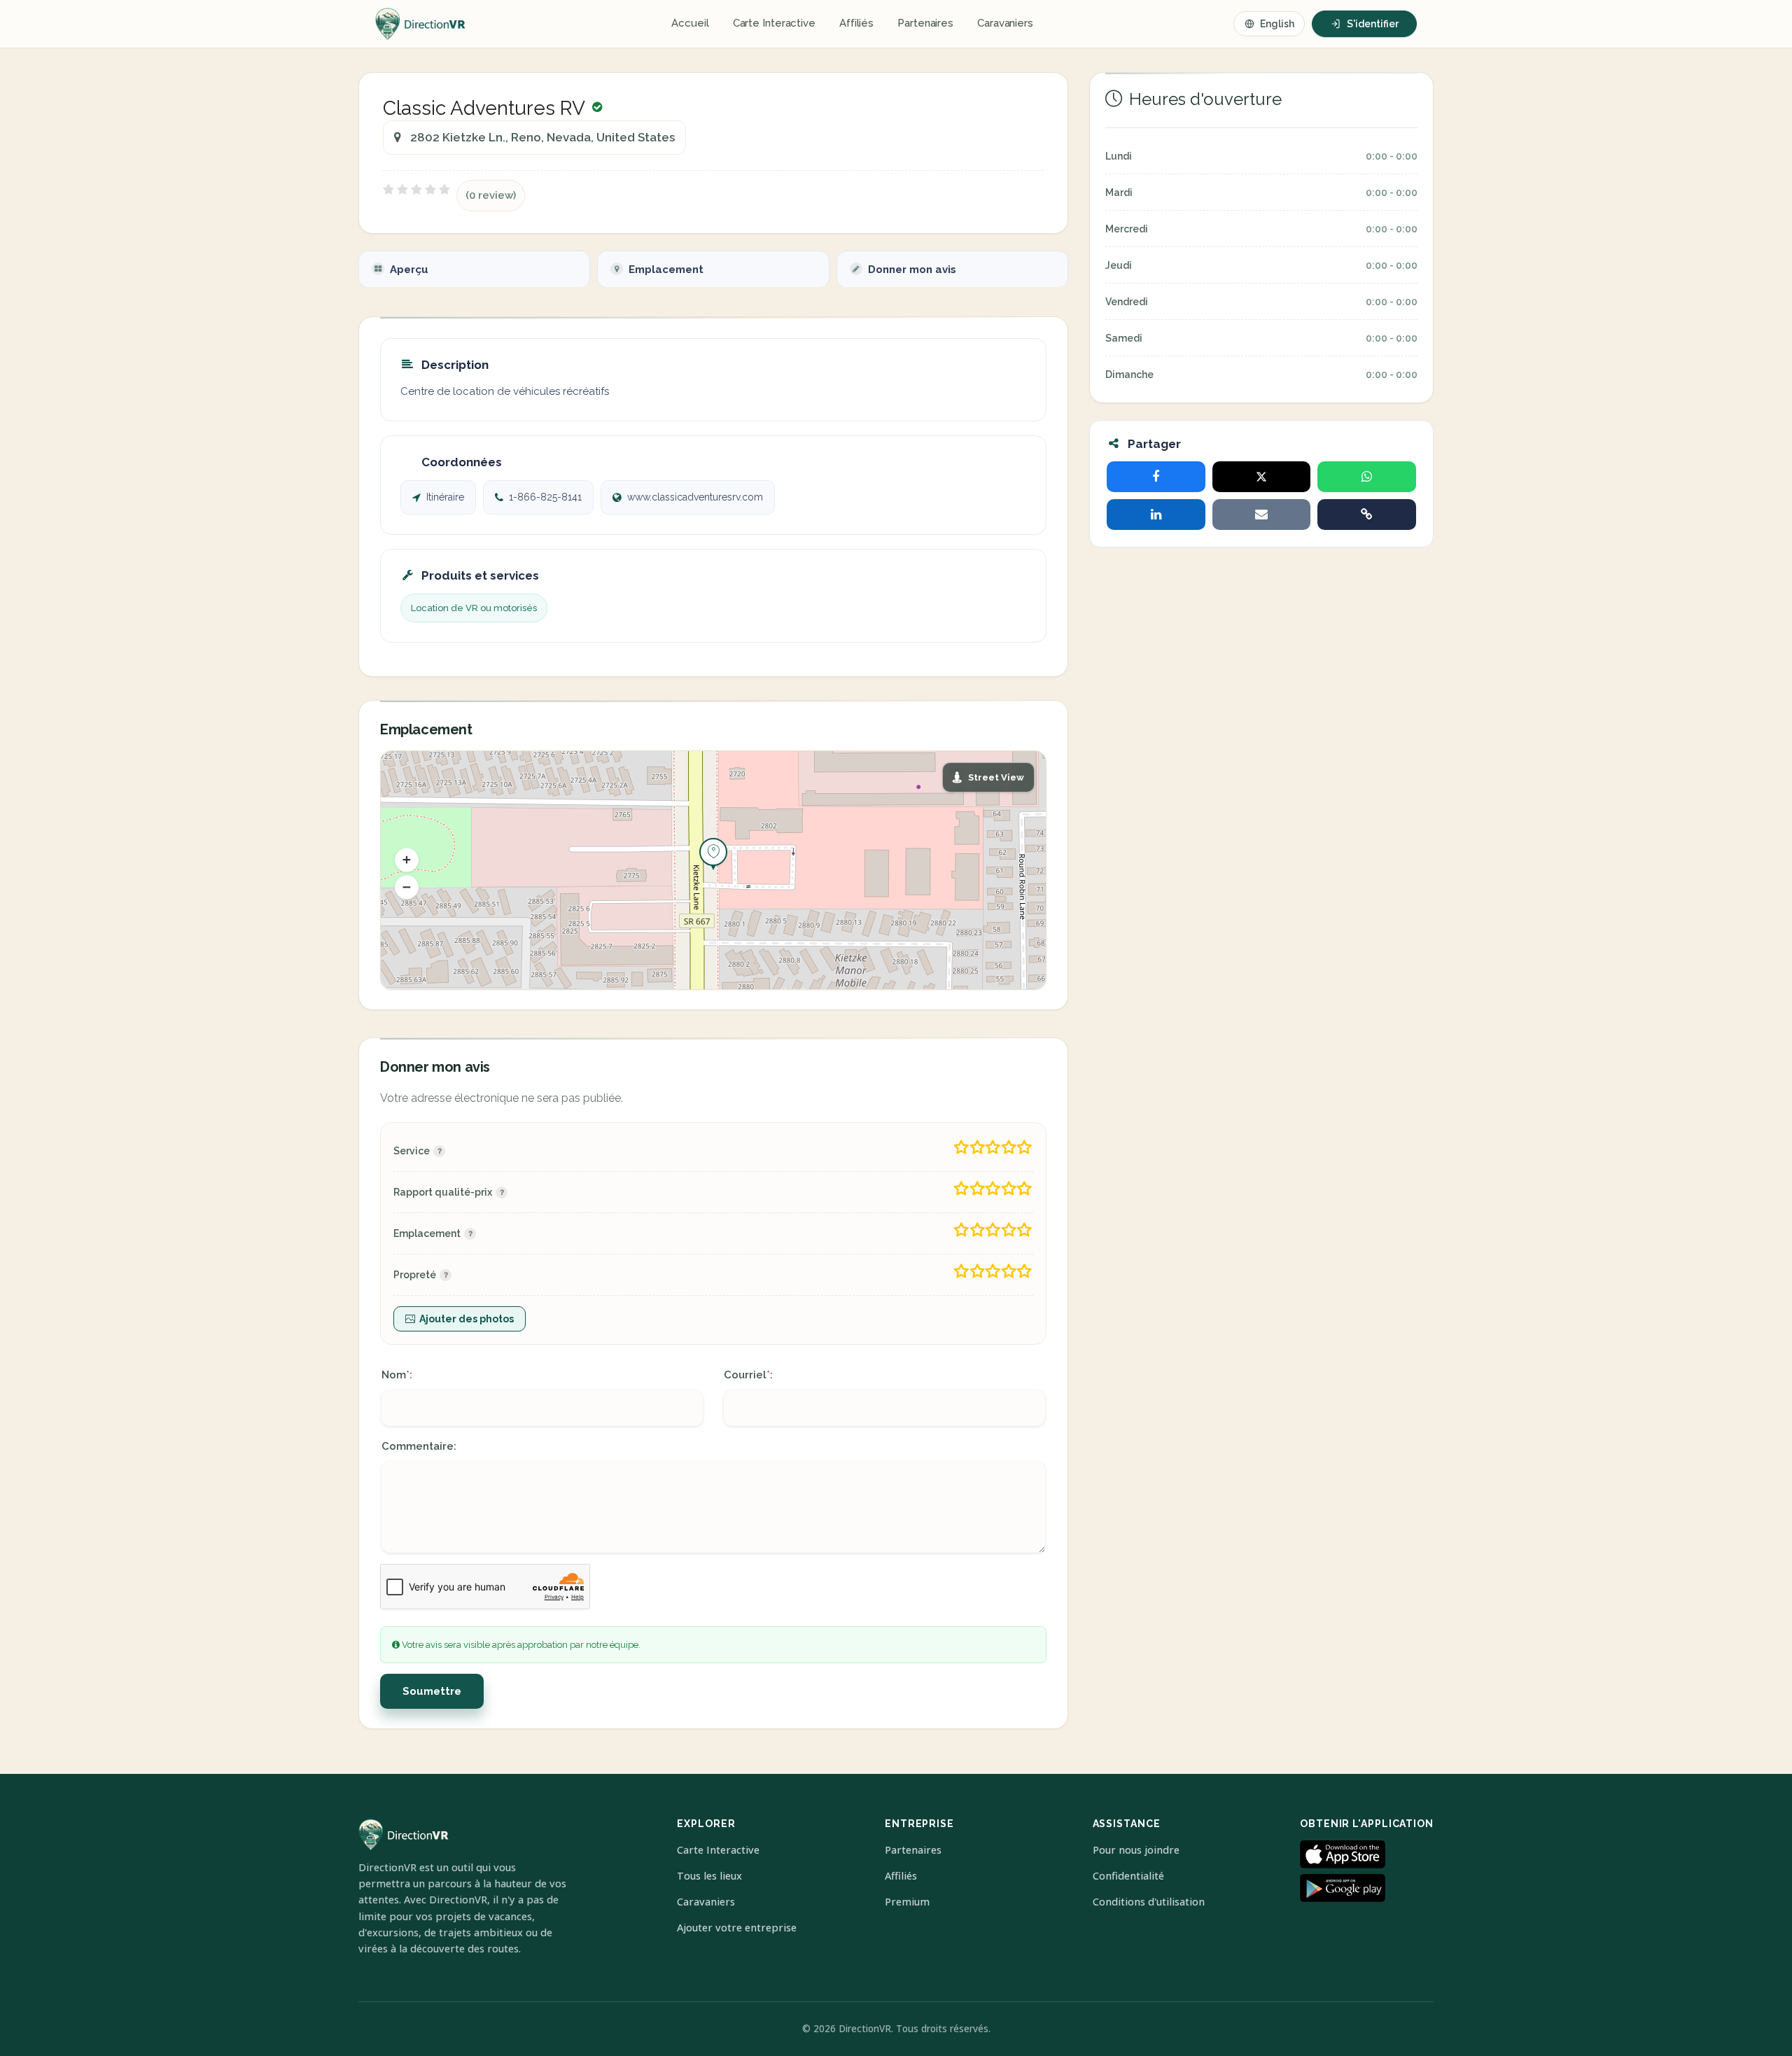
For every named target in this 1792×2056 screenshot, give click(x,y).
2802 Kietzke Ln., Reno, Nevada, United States (542, 137)
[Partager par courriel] (1262, 515)
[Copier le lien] (1367, 515)
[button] (407, 860)
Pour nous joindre (1136, 1850)
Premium (907, 1902)
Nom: (397, 1375)
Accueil (690, 23)
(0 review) (491, 195)
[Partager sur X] (1262, 477)
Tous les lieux (709, 1876)
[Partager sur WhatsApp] (1367, 477)
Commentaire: (419, 1446)
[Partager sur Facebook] (1156, 477)
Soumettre (432, 1691)
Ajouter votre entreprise (737, 1928)
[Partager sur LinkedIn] (1156, 515)
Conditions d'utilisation (1149, 1902)
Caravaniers (1005, 23)
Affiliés (856, 23)
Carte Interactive (774, 23)
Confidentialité (1128, 1876)
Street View (996, 777)
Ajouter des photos (467, 1319)
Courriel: (748, 1375)
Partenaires (925, 23)
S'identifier (1373, 24)
